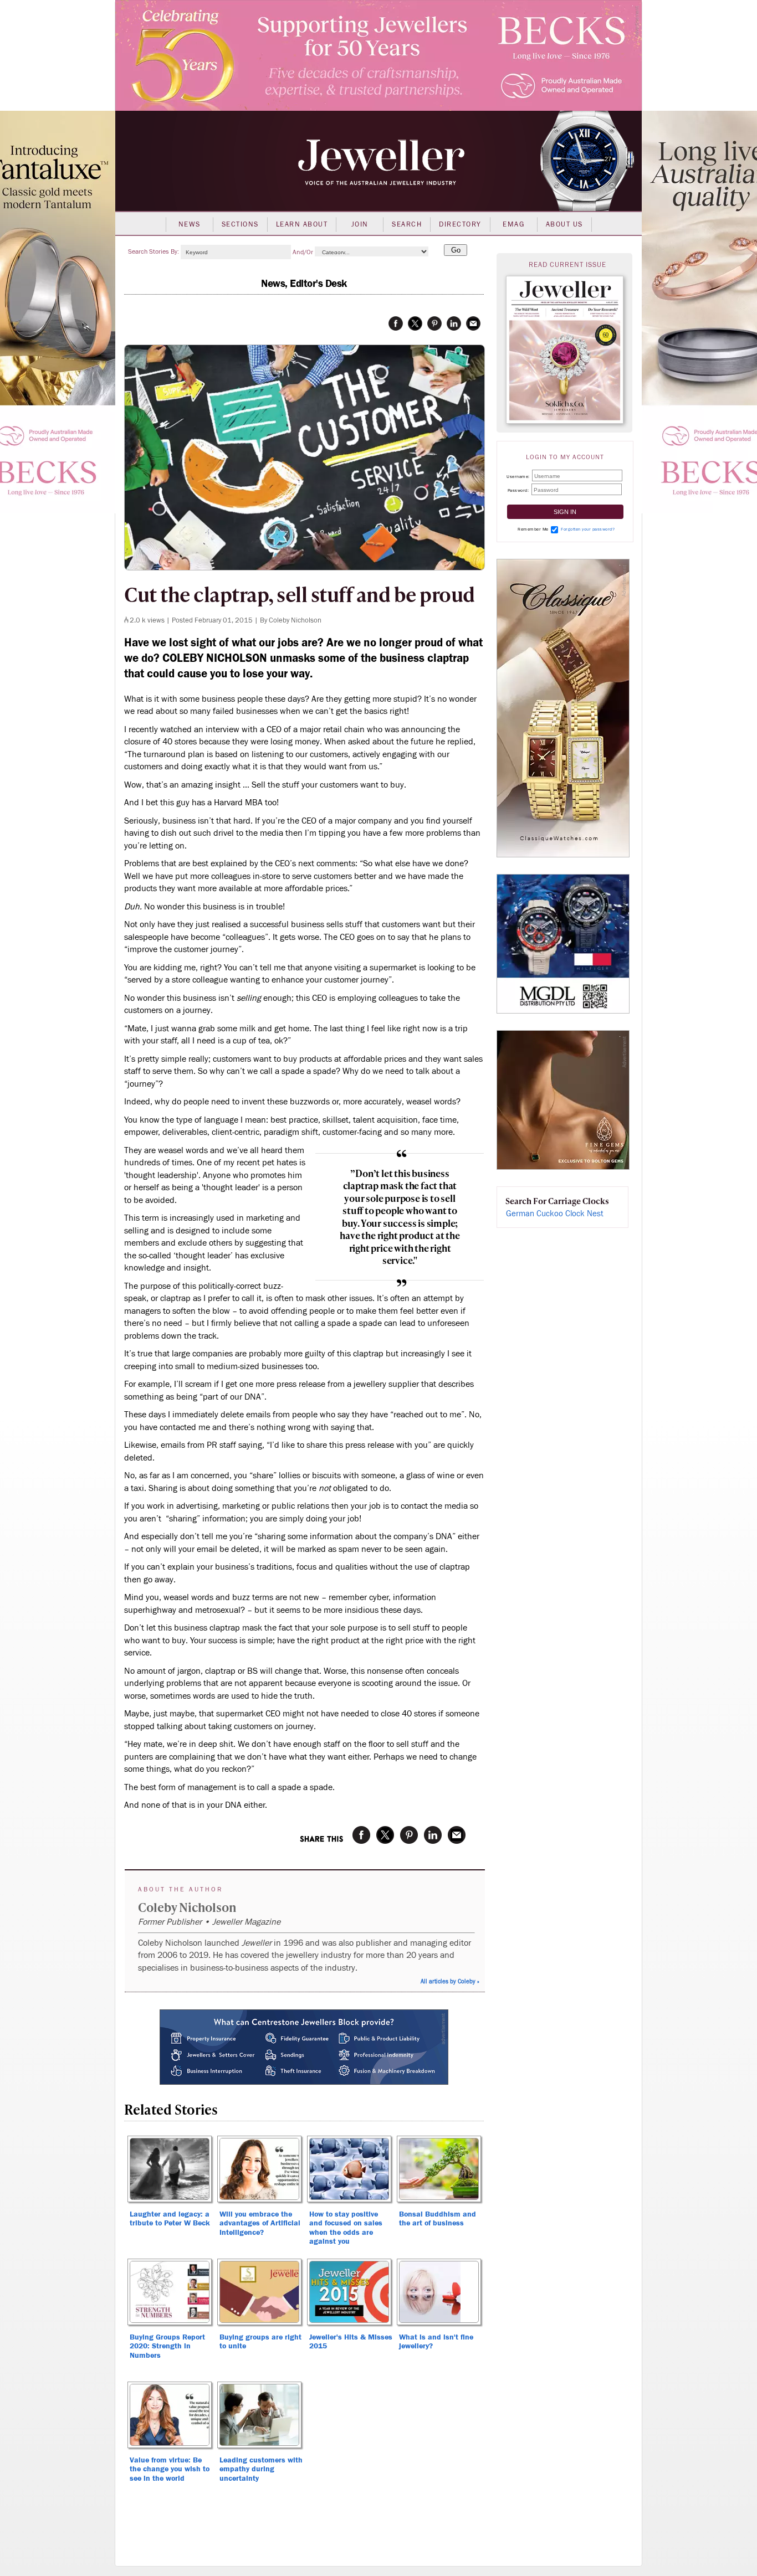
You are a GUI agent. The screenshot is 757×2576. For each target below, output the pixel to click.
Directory (460, 224)
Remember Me (533, 529)
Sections (240, 224)
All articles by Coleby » (450, 1981)
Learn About (302, 224)
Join (360, 224)
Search (407, 224)
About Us (564, 224)
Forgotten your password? (588, 529)
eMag (513, 224)
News (190, 224)
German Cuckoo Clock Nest (555, 1214)
